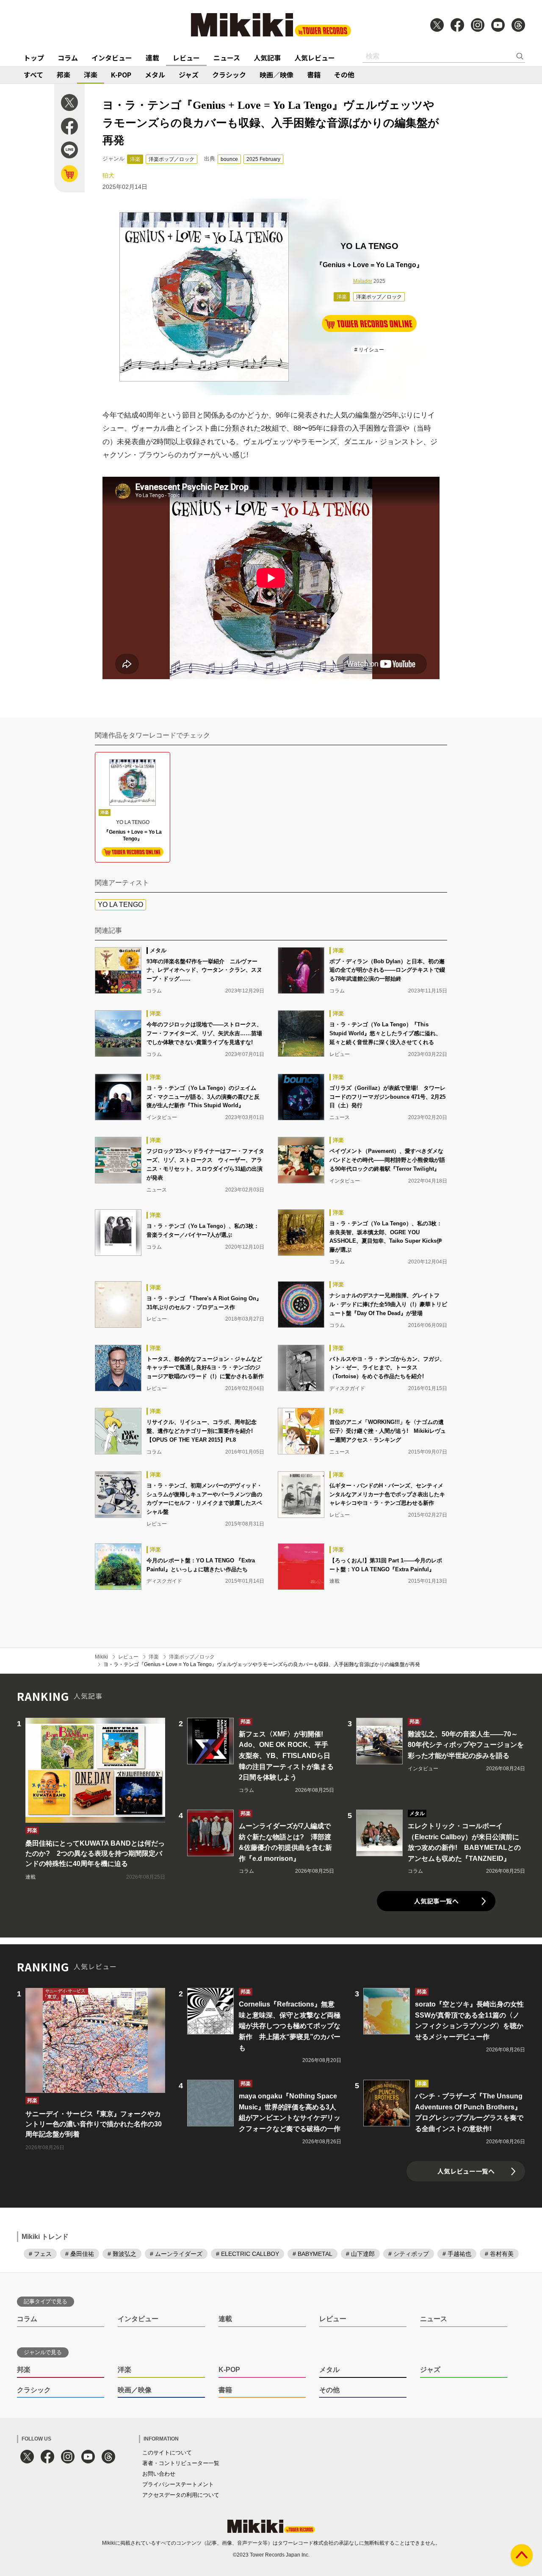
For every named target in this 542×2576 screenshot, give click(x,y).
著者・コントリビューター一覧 (181, 2463)
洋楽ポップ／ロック (171, 159)
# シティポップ (409, 2254)
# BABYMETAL (312, 2254)
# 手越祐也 (457, 2254)
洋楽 (91, 75)
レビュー (186, 58)
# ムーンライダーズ (176, 2254)
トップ (34, 58)
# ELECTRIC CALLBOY (247, 2254)
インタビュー (112, 58)
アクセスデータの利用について (181, 2495)
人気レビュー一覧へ (466, 2171)
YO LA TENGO (120, 905)
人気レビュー (315, 58)
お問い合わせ (159, 2474)
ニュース (227, 58)
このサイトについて (167, 2453)
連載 (152, 58)
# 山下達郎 (360, 2254)
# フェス (40, 2254)
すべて (33, 75)
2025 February (263, 159)
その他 (344, 75)
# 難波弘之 (122, 2254)
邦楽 (64, 75)
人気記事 (267, 58)
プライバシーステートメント (178, 2484)
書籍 (314, 75)
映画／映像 (277, 75)
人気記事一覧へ (436, 1901)
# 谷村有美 (499, 2254)
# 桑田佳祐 (80, 2254)
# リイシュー (369, 350)
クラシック (229, 75)
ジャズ (189, 75)
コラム (68, 58)
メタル (155, 75)
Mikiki (101, 1657)
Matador (363, 281)
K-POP (121, 75)
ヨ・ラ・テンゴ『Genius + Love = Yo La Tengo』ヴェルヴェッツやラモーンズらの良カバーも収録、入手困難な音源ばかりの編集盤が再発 (262, 1664)
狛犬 (108, 175)
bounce (229, 159)
